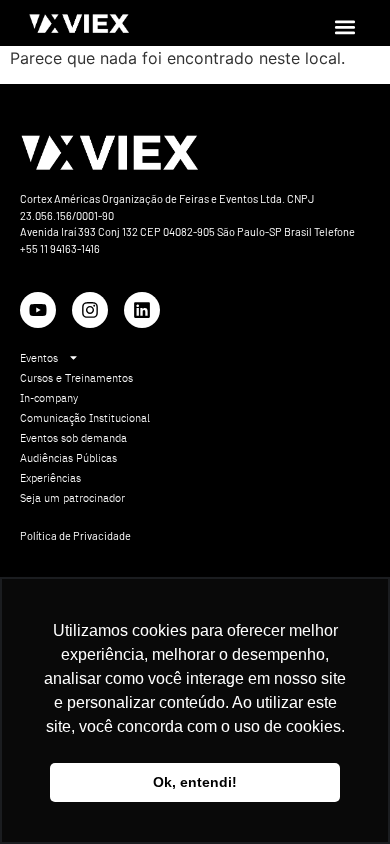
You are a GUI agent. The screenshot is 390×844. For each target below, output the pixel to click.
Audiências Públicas (68, 458)
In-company (49, 398)
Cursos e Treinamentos (76, 378)
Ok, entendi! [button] (195, 782)
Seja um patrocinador (72, 498)
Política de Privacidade (75, 535)
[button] (344, 26)
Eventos (39, 358)
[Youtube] (38, 310)
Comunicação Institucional (85, 418)
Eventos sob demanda (73, 438)
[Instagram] (90, 310)
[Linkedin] (142, 310)
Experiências (50, 478)
